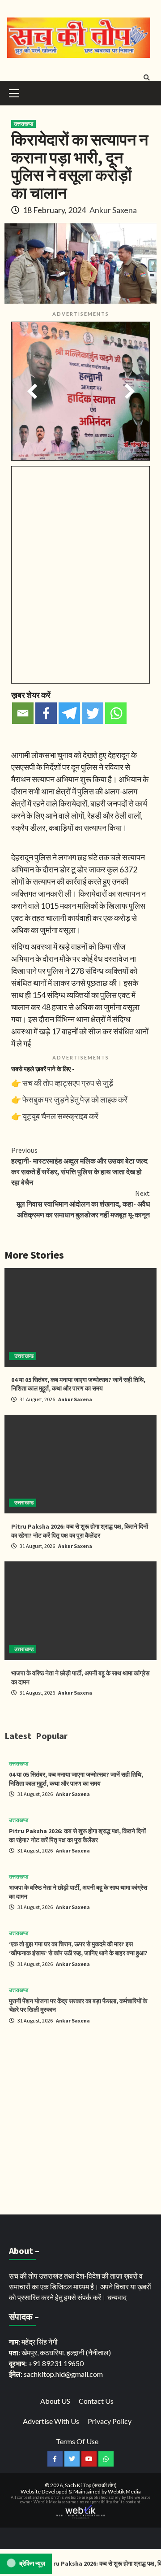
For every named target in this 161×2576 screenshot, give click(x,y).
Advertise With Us (51, 2421)
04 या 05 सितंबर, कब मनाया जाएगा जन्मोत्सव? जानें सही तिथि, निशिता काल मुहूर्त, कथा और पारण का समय (78, 1384)
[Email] (23, 713)
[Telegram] (69, 713)
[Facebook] (46, 713)
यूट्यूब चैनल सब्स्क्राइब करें (60, 1116)
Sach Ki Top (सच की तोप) (91, 2485)
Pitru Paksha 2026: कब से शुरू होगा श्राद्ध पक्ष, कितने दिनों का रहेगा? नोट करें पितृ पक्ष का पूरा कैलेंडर (80, 1531)
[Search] (146, 78)
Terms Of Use (77, 2441)
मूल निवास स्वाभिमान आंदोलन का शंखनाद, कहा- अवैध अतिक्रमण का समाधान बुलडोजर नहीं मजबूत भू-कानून (83, 1204)
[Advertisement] (80, 2121)
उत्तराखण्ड (23, 124)
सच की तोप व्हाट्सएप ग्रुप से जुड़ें (68, 1083)
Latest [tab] (18, 1736)
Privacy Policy (110, 2421)
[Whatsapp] (116, 713)
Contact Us (96, 2401)
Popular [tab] (52, 1736)
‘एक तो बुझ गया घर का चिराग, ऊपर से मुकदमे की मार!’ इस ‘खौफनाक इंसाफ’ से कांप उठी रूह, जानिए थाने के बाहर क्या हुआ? (78, 1948)
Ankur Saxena (113, 210)
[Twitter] (93, 713)
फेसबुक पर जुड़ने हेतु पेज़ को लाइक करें (75, 1099)
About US (55, 2401)
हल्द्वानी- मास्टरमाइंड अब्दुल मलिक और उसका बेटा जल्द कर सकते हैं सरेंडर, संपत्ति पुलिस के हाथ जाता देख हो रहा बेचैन (79, 1166)
